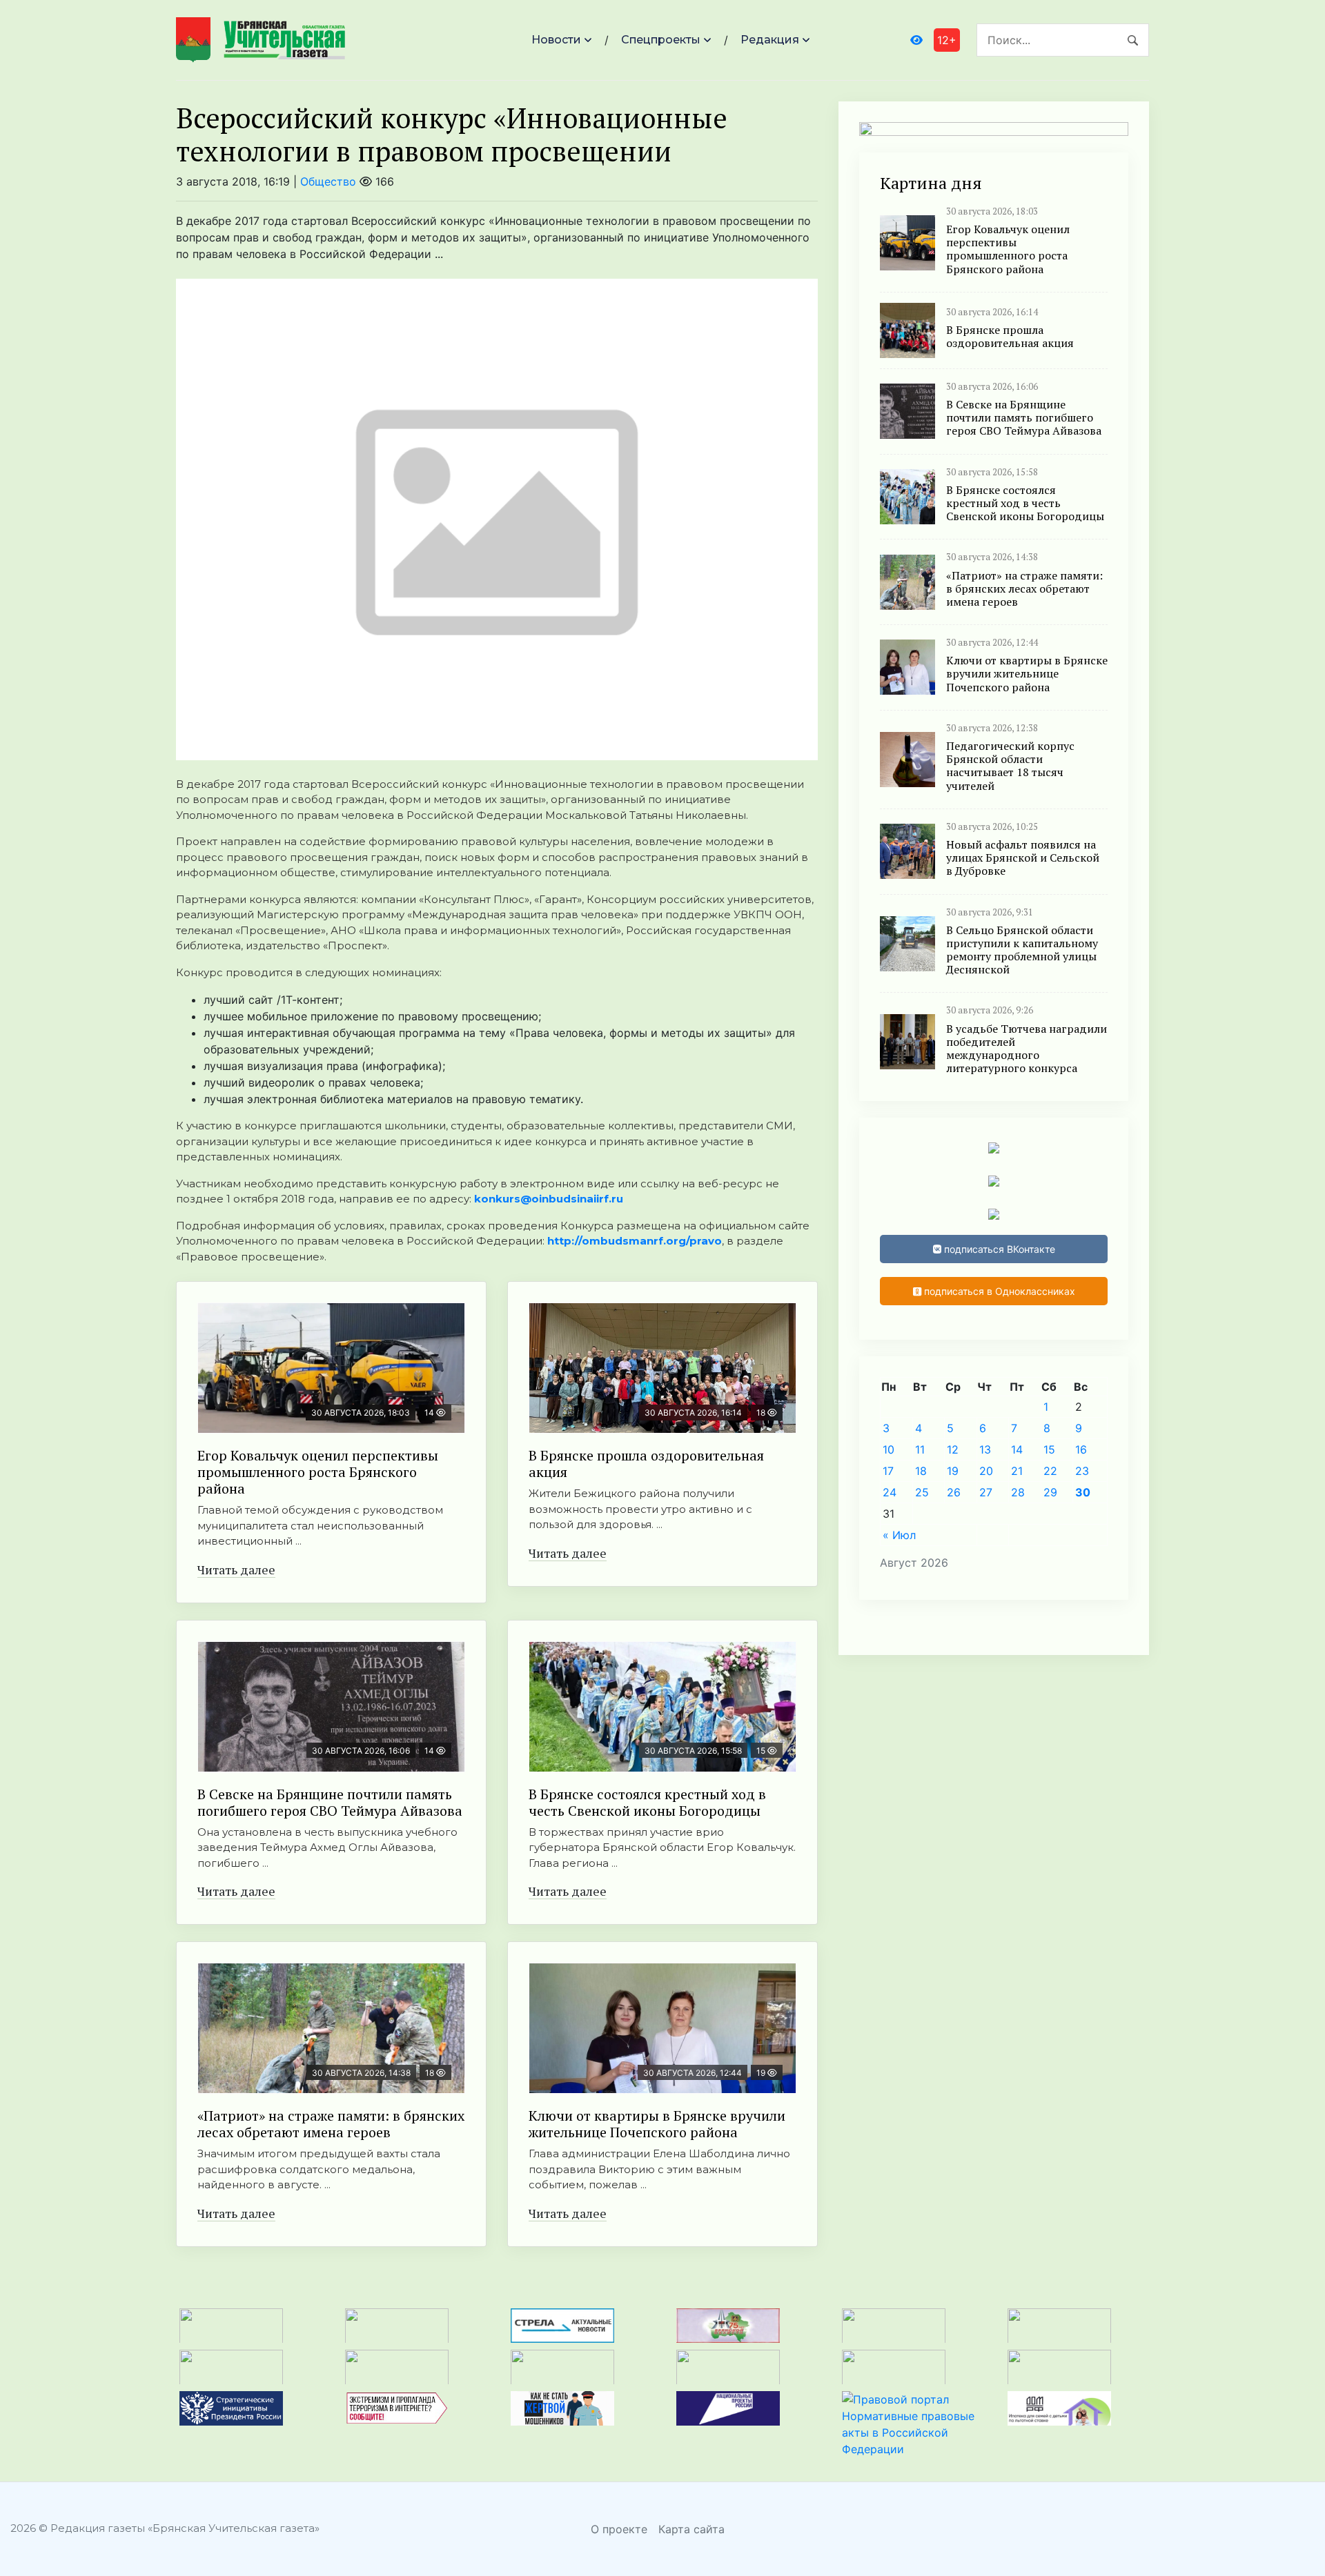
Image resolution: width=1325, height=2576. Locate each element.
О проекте (619, 2529)
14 (1017, 1449)
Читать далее (236, 1569)
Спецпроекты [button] (661, 40)
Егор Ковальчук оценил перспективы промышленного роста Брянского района (318, 1472)
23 (1082, 1471)
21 (1017, 1471)
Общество (328, 181)
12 (953, 1449)
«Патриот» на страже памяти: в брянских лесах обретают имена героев (331, 2124)
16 (1081, 1449)
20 (986, 1471)
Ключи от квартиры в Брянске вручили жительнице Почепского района (657, 2124)
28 (1018, 1492)
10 (889, 1449)
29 (1050, 1492)
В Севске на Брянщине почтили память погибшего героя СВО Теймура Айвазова (330, 1802)
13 (985, 1449)
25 (922, 1492)
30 (1083, 1492)
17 (888, 1471)
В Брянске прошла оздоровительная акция (646, 1464)
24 (890, 1492)
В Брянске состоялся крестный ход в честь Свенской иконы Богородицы (647, 1802)
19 (953, 1471)
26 (954, 1492)
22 (1050, 1471)
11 (920, 1449)
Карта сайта (691, 2529)
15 (1049, 1449)
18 (921, 1471)
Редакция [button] (770, 40)
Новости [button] (556, 40)
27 (986, 1492)
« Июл (899, 1535)
